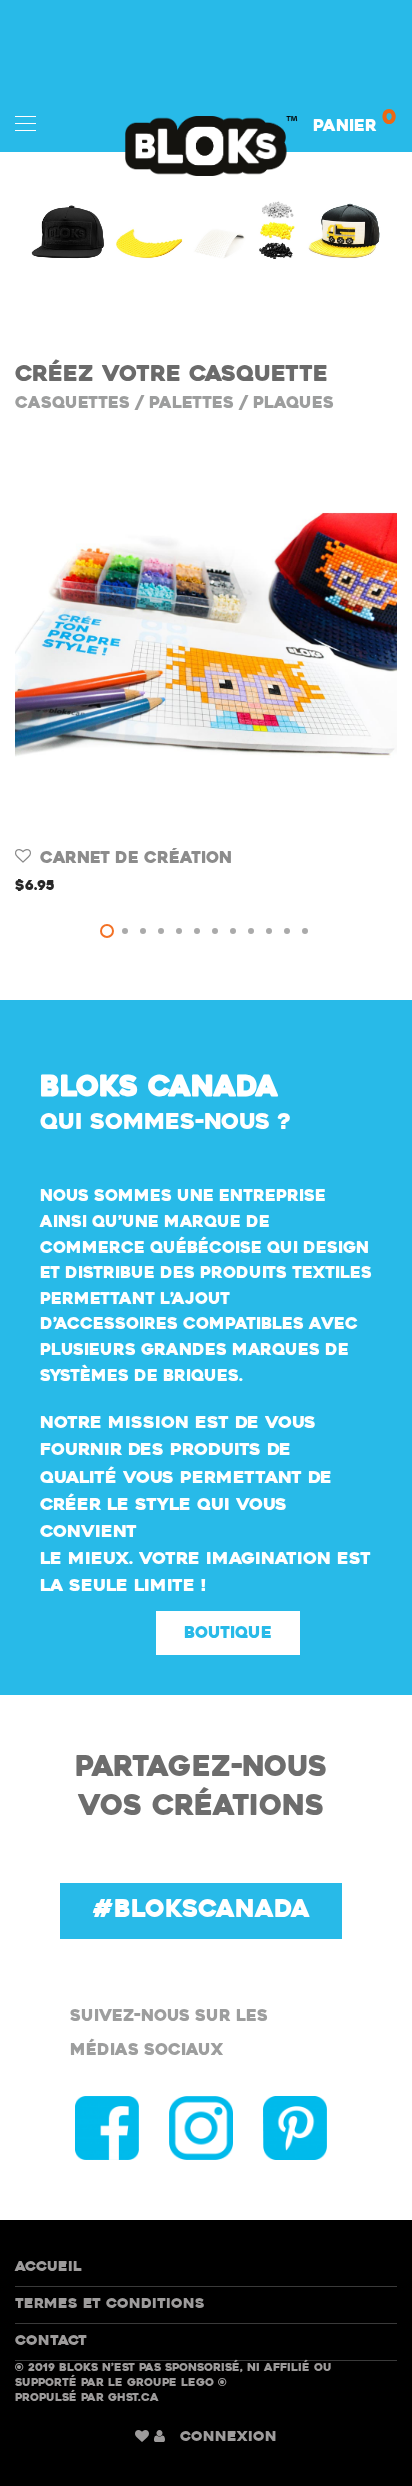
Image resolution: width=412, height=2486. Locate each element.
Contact (51, 2341)
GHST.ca (133, 2398)
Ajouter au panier (84, 886)
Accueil (48, 2267)
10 (269, 931)
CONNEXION (228, 2437)
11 (287, 931)
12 (305, 931)
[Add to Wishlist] (24, 856)
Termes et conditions (110, 2304)
